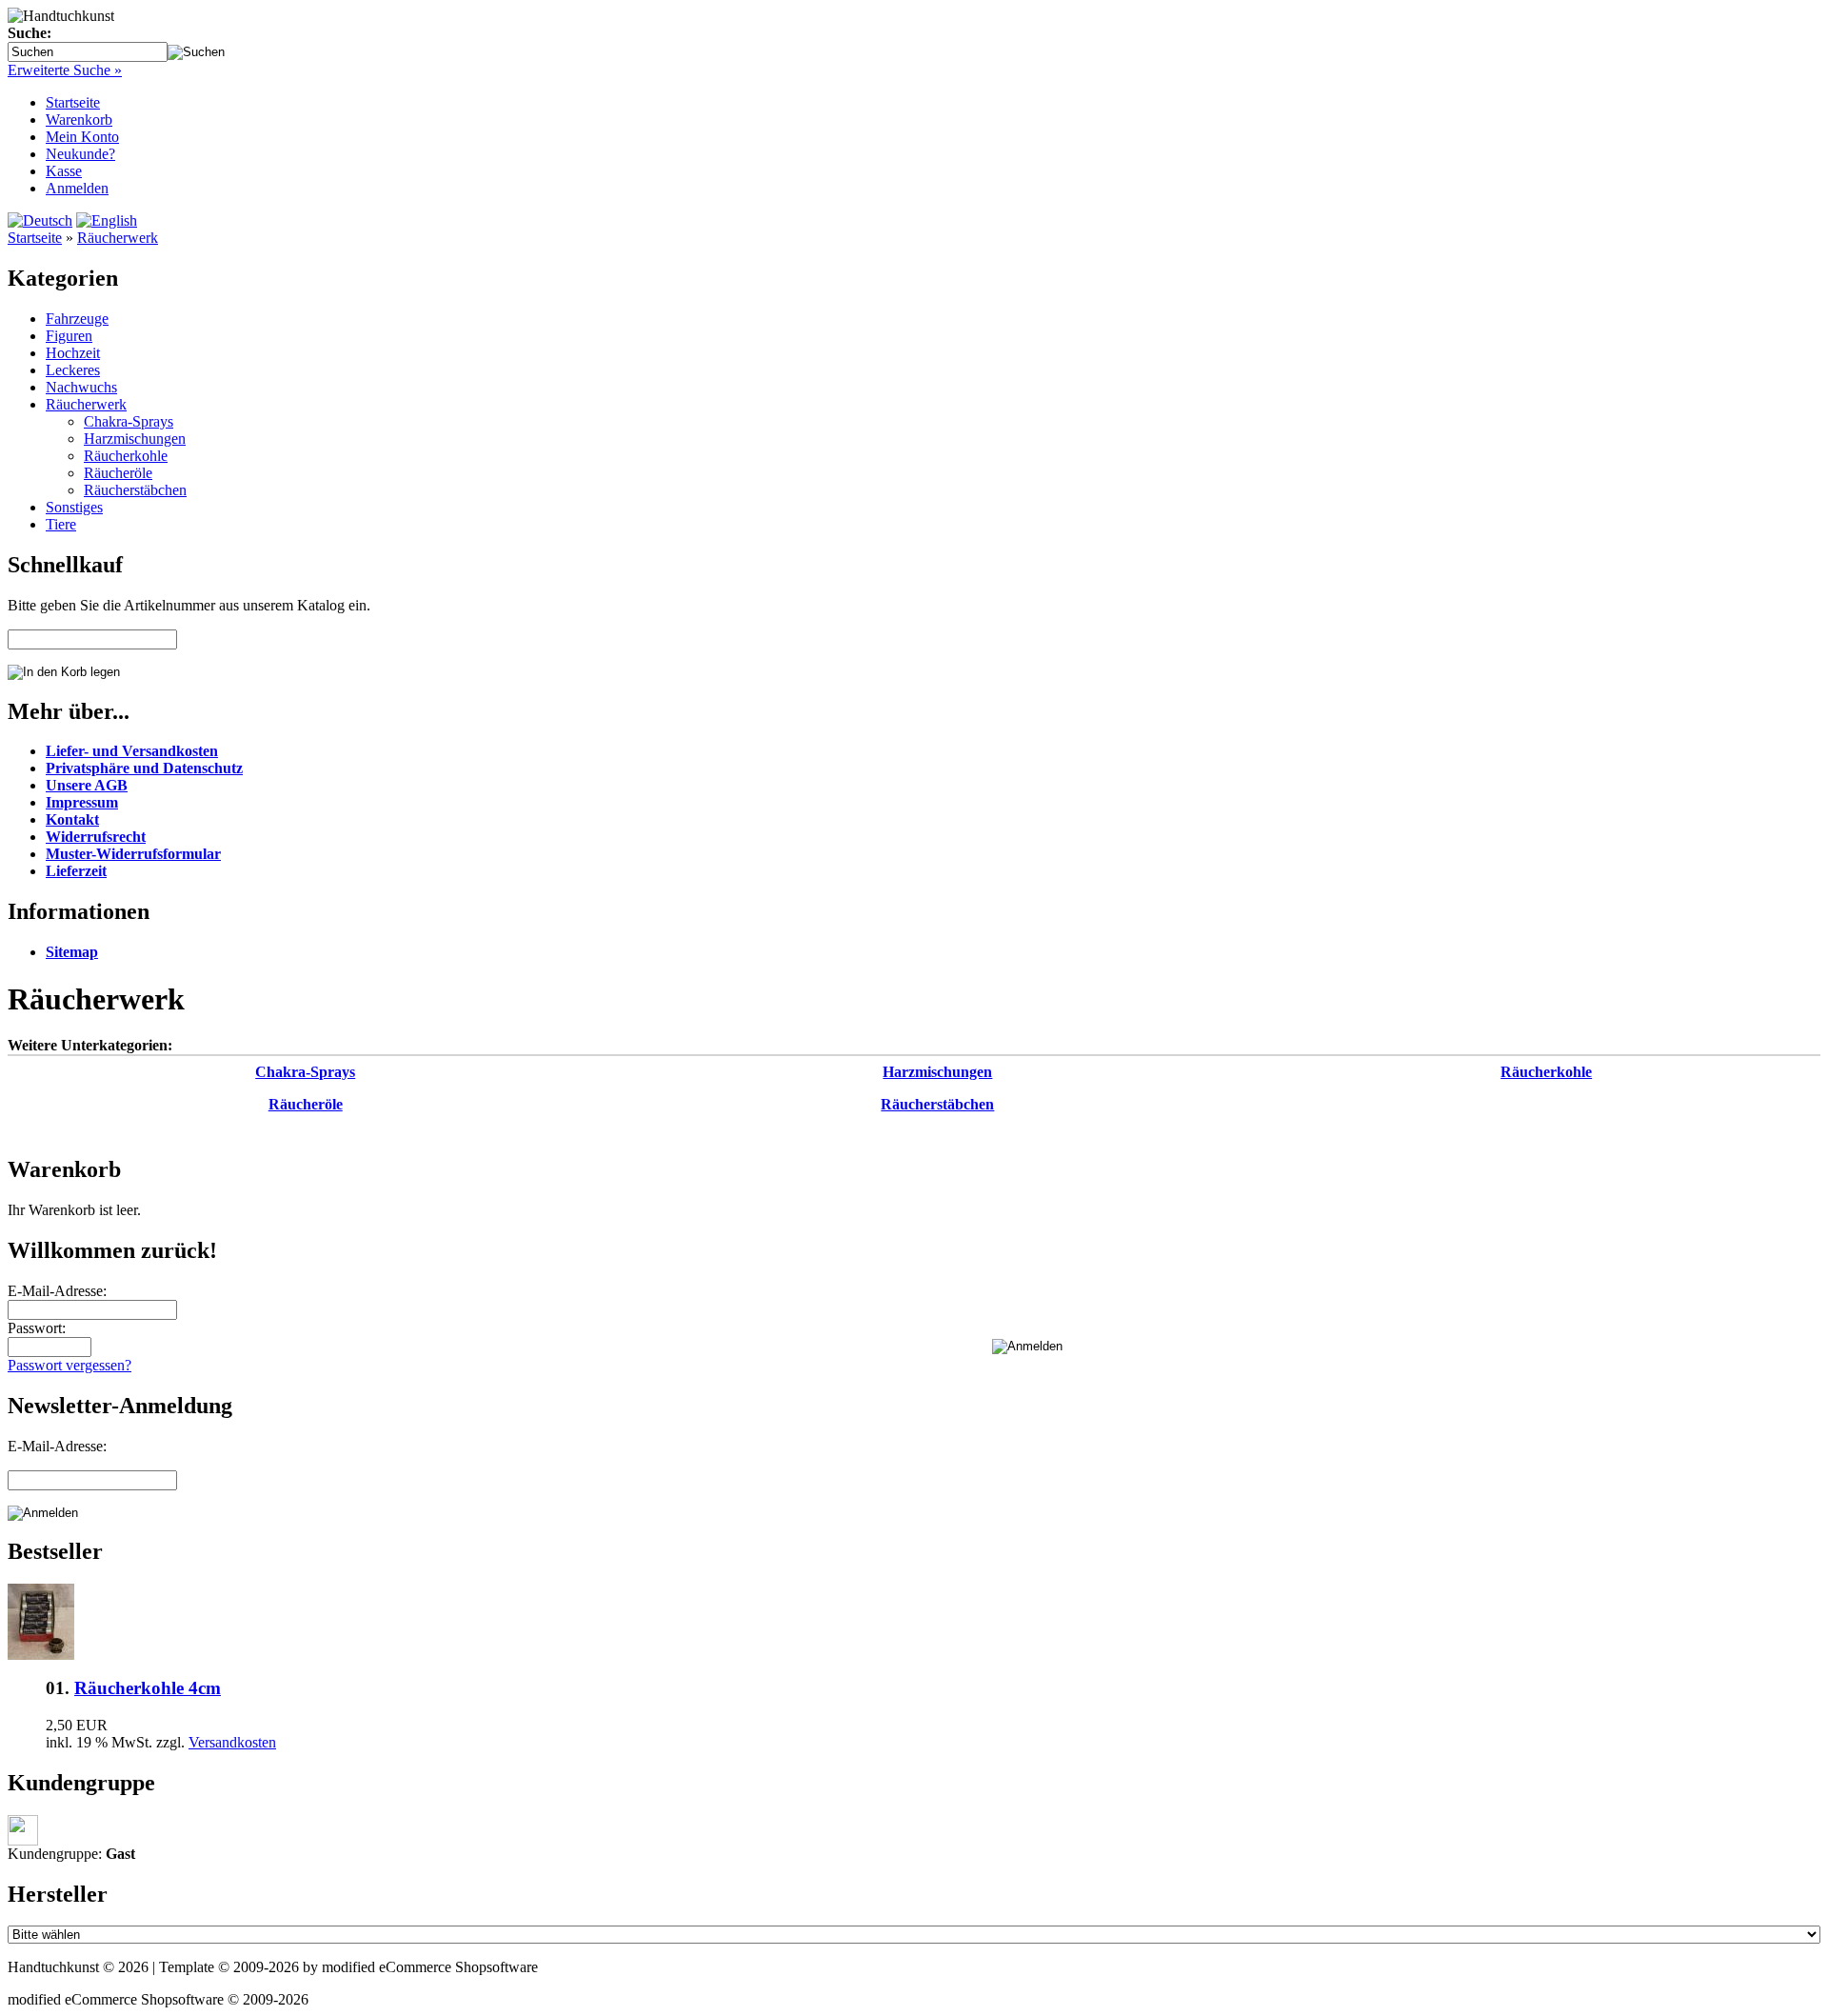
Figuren (69, 336)
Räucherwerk (118, 238)
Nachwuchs (81, 387)
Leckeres (73, 370)
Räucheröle (118, 473)
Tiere (61, 524)
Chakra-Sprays (129, 421)
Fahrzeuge (77, 319)
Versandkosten (232, 1742)
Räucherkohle (126, 456)
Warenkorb (79, 120)
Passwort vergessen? (70, 1365)
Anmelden (77, 188)
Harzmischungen (135, 439)
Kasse (64, 171)
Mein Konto (82, 137)
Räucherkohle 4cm (148, 1688)
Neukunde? (80, 154)
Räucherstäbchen (135, 490)
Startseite (73, 102)
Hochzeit (73, 353)
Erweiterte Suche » (65, 70)
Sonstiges (74, 507)
